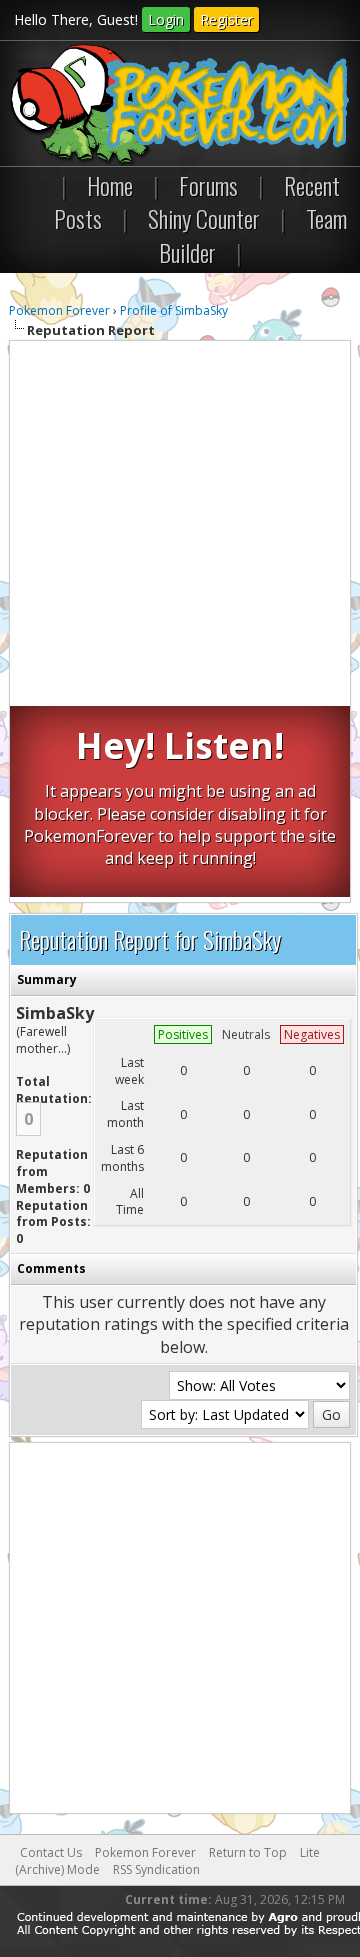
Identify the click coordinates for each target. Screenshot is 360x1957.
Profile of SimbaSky (174, 310)
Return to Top (248, 1852)
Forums (208, 185)
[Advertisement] (180, 526)
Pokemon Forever (59, 310)
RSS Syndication (156, 1869)
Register (226, 19)
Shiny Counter (204, 218)
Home (110, 185)
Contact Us (51, 1852)
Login (166, 19)
